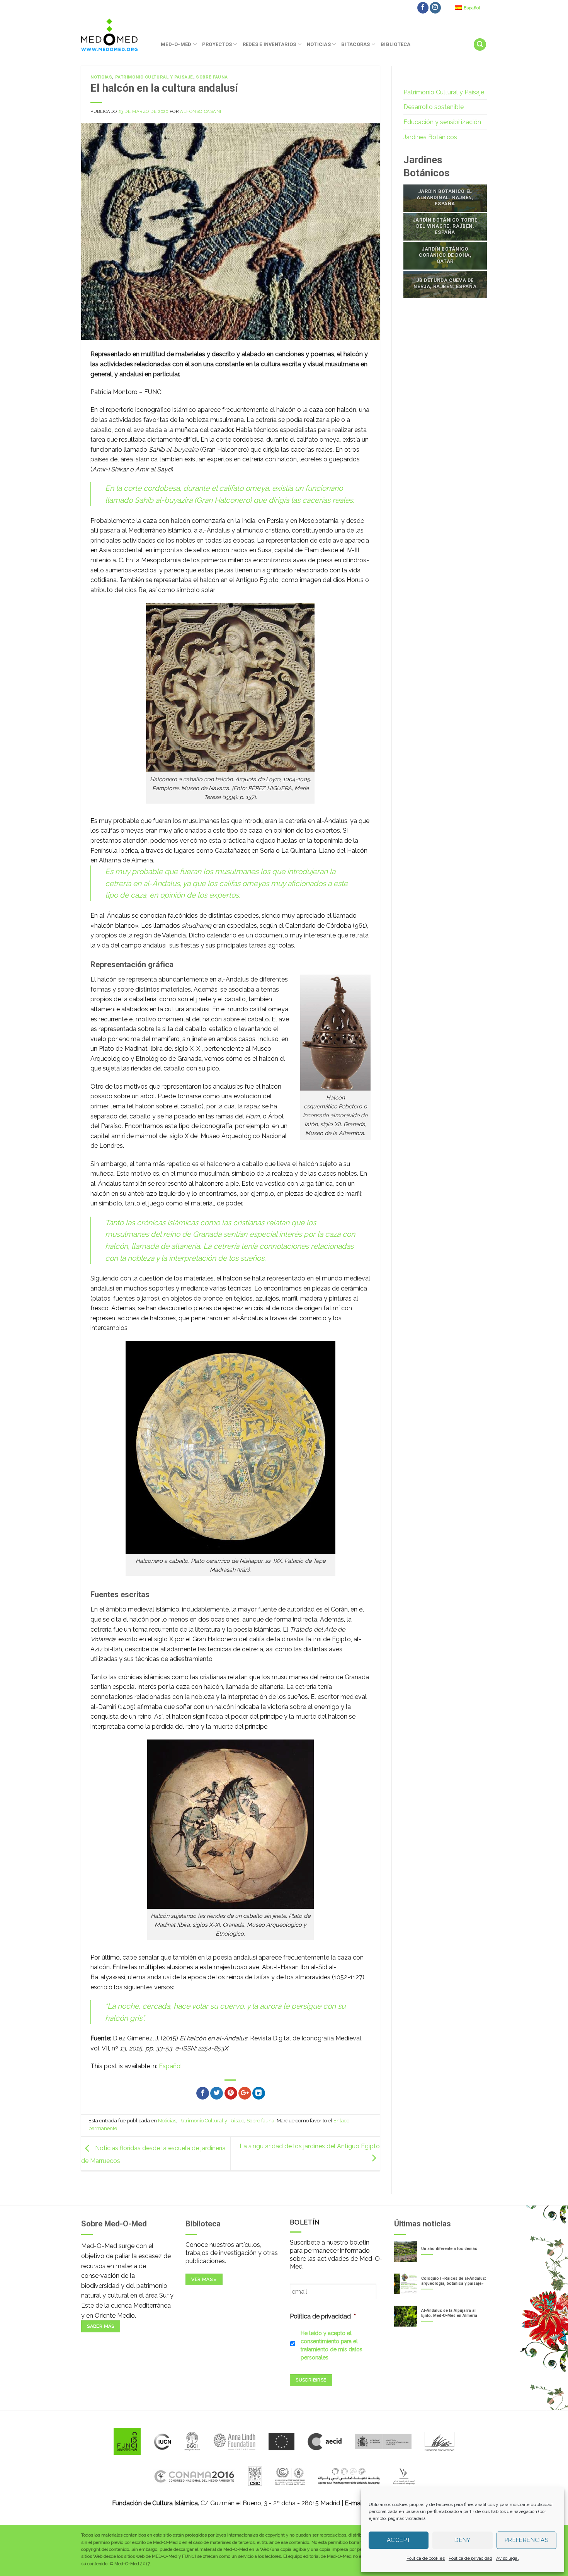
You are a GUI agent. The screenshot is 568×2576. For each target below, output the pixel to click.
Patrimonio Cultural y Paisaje (154, 77)
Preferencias (526, 2540)
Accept (399, 2540)
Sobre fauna (212, 77)
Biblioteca (396, 44)
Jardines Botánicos (430, 137)
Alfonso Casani (201, 111)
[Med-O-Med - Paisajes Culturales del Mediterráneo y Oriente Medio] (115, 35)
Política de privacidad (470, 2558)
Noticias (319, 44)
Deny (463, 2540)
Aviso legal (507, 2558)
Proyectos (217, 44)
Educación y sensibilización (442, 122)
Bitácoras (355, 44)
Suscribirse (311, 2380)
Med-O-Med (176, 44)
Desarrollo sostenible (434, 107)
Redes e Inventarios (270, 44)
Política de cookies (426, 2558)
